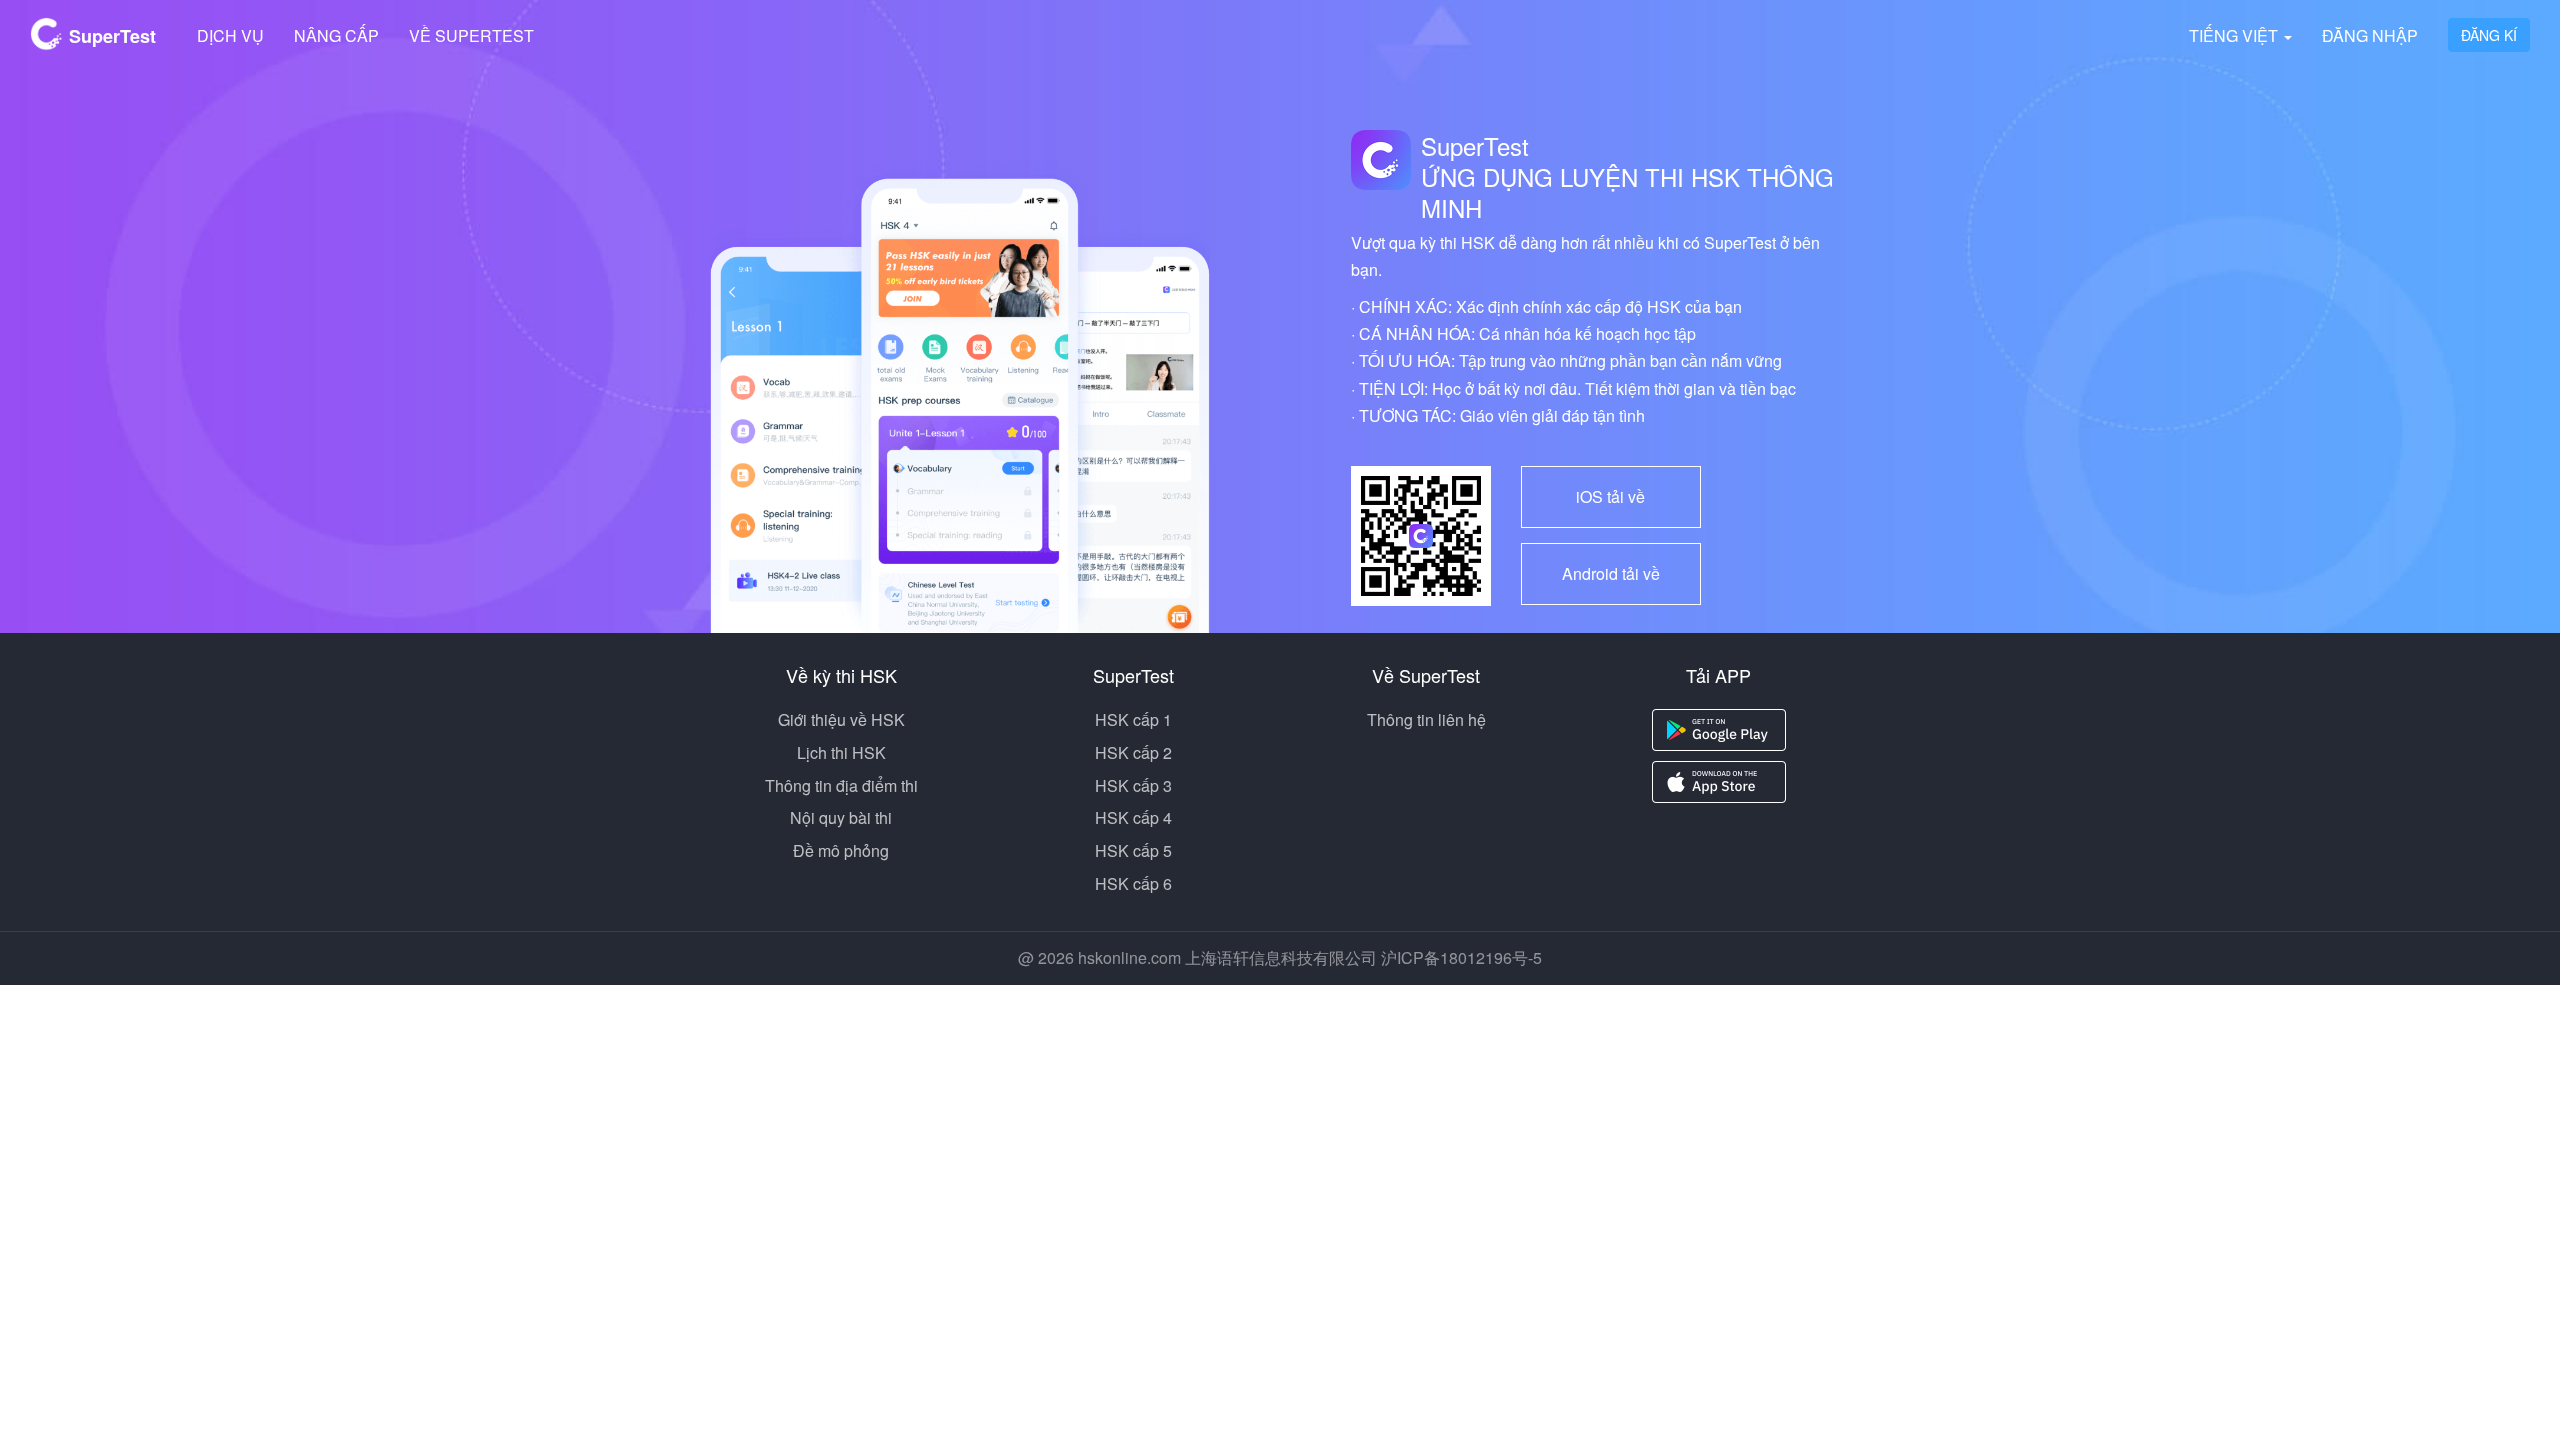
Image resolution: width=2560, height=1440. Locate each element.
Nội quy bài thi (841, 817)
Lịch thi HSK (841, 752)
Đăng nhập (2370, 35)
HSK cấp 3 (1133, 785)
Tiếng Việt (2235, 35)
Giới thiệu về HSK (841, 719)
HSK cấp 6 (1133, 883)
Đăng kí (2489, 35)
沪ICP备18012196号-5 (1461, 957)
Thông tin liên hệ (1426, 719)
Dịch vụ (230, 35)
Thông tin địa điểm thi (841, 785)
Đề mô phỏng (841, 850)
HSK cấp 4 (1133, 817)
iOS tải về (1610, 496)
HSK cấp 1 (1133, 719)
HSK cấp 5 (1133, 850)
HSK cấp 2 (1133, 752)
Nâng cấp (336, 35)
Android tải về (1611, 573)
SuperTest (110, 36)
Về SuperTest (471, 35)
